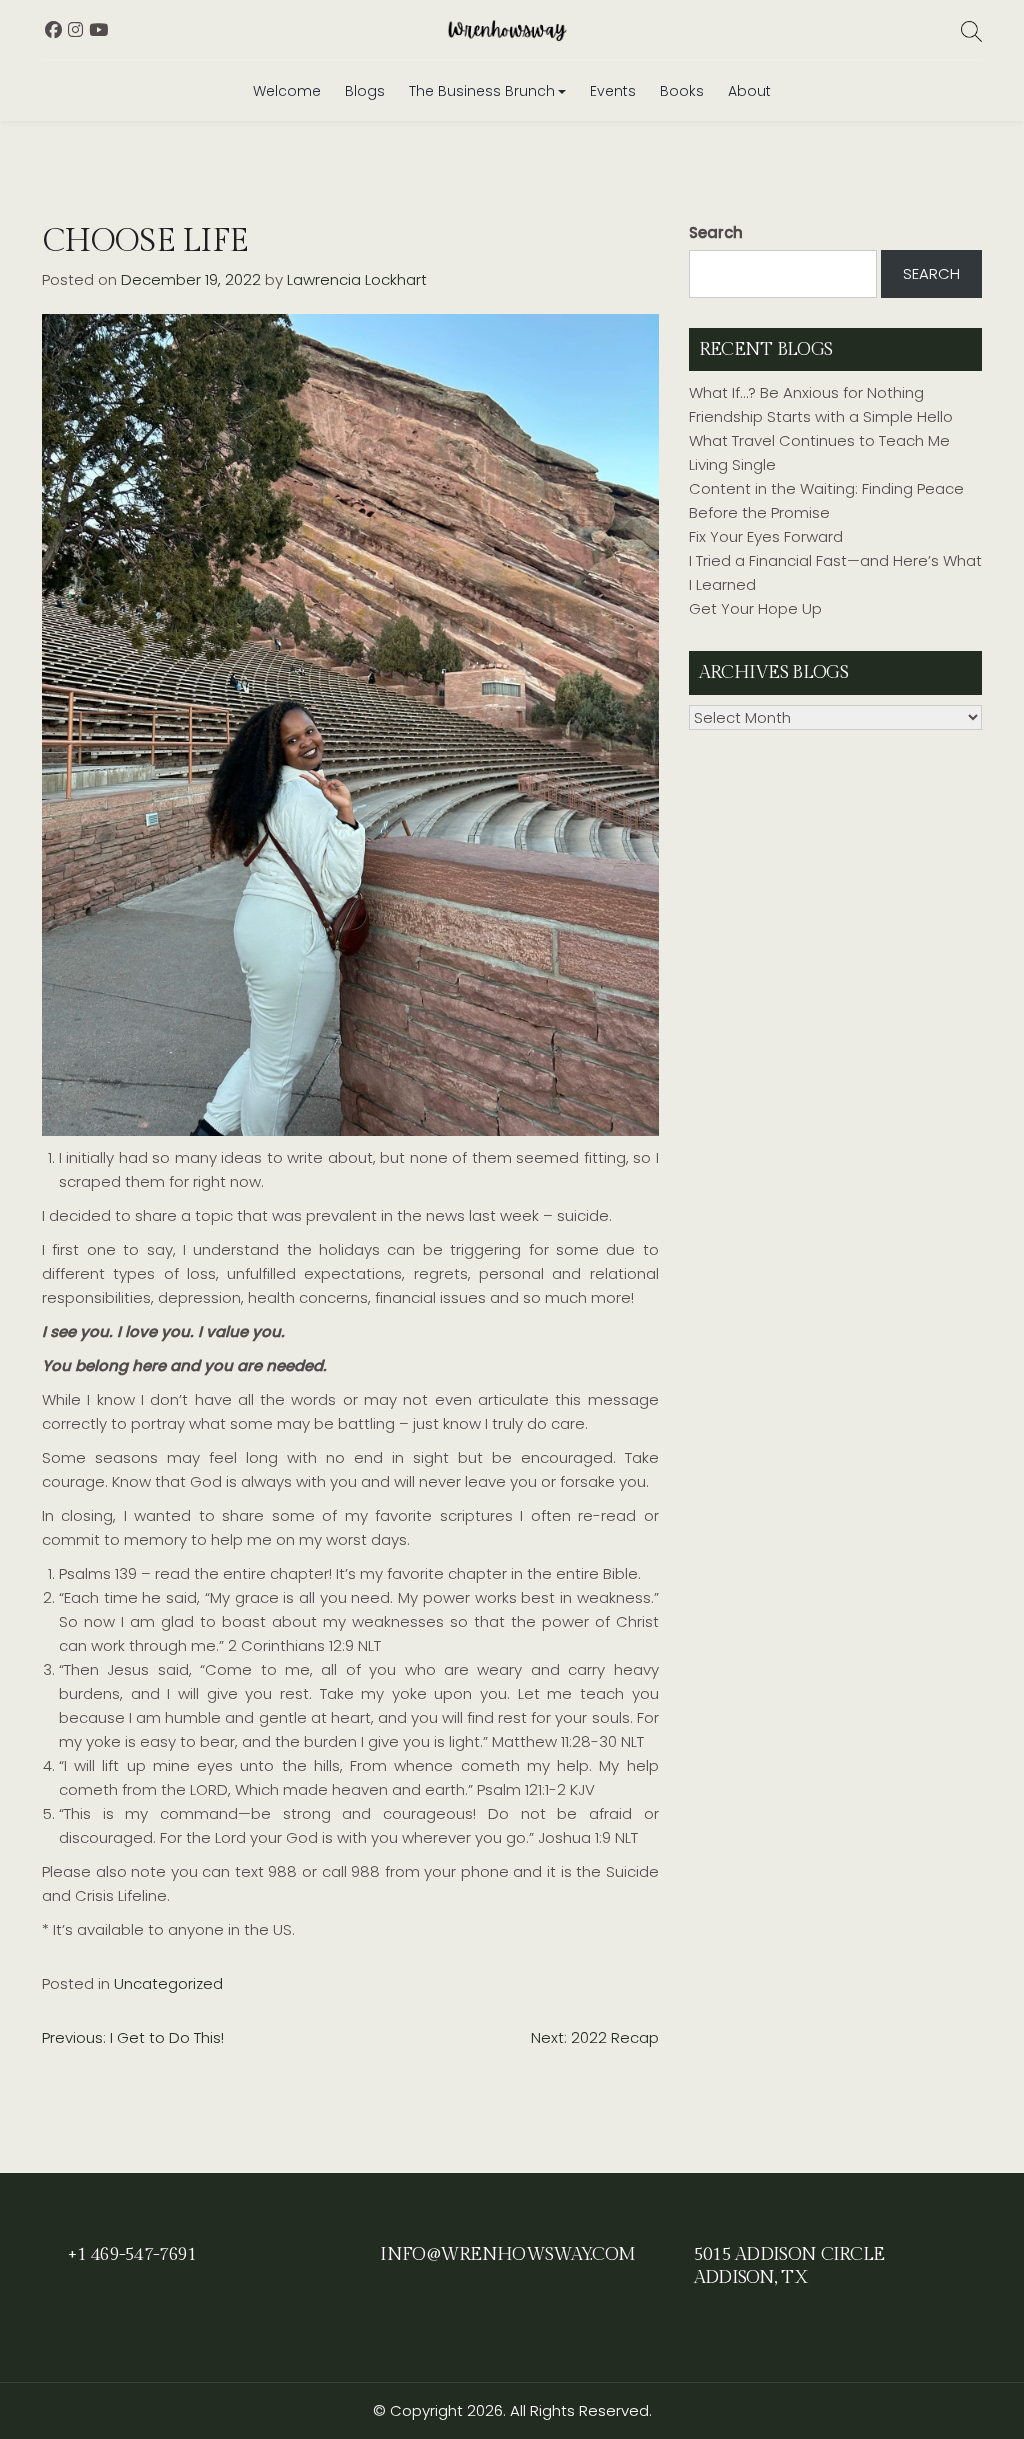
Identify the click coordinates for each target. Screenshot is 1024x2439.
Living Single (732, 464)
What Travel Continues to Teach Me (819, 440)
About (749, 91)
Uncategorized (168, 1983)
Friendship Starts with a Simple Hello (821, 416)
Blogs (365, 91)
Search (716, 232)
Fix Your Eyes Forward (766, 536)
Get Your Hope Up (755, 608)
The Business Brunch (482, 91)
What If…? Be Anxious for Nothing (806, 392)
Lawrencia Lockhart (357, 279)
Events (613, 91)
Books (682, 91)
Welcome (287, 91)
